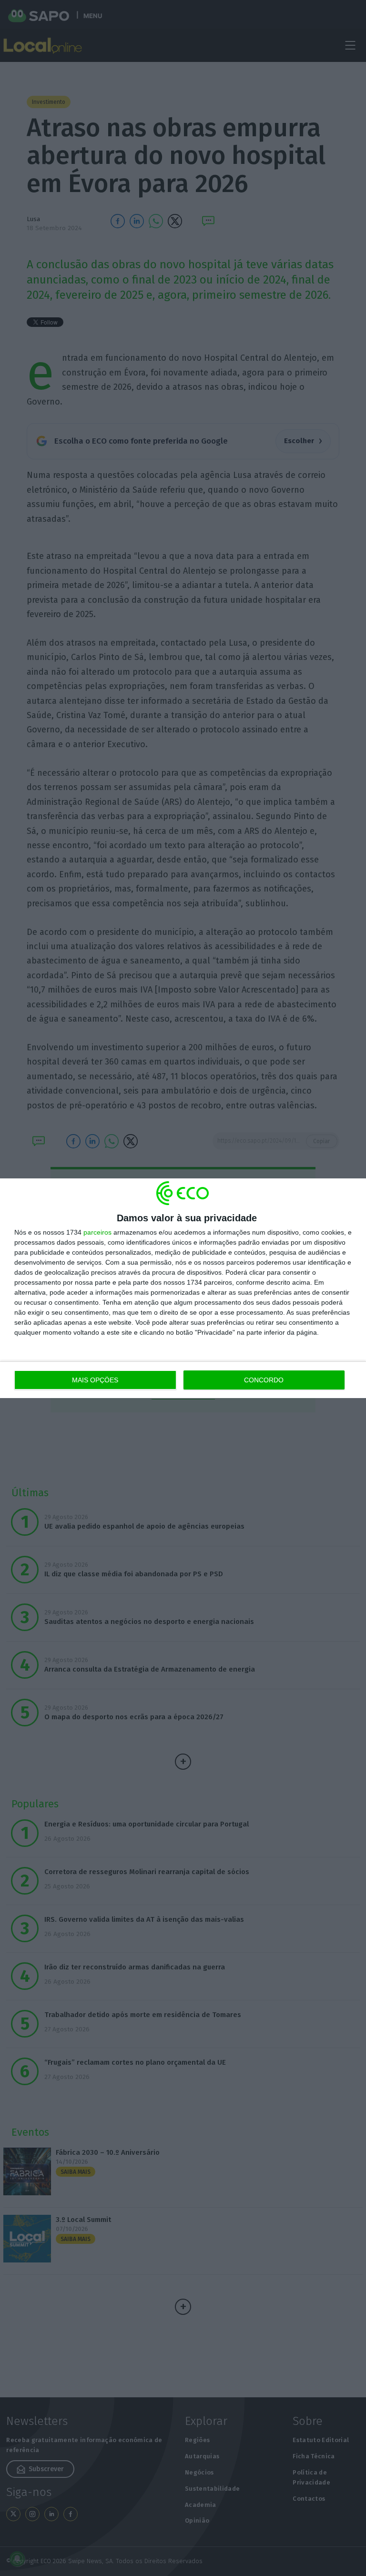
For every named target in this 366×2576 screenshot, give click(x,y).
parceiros (97, 1232)
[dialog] (183, 1288)
